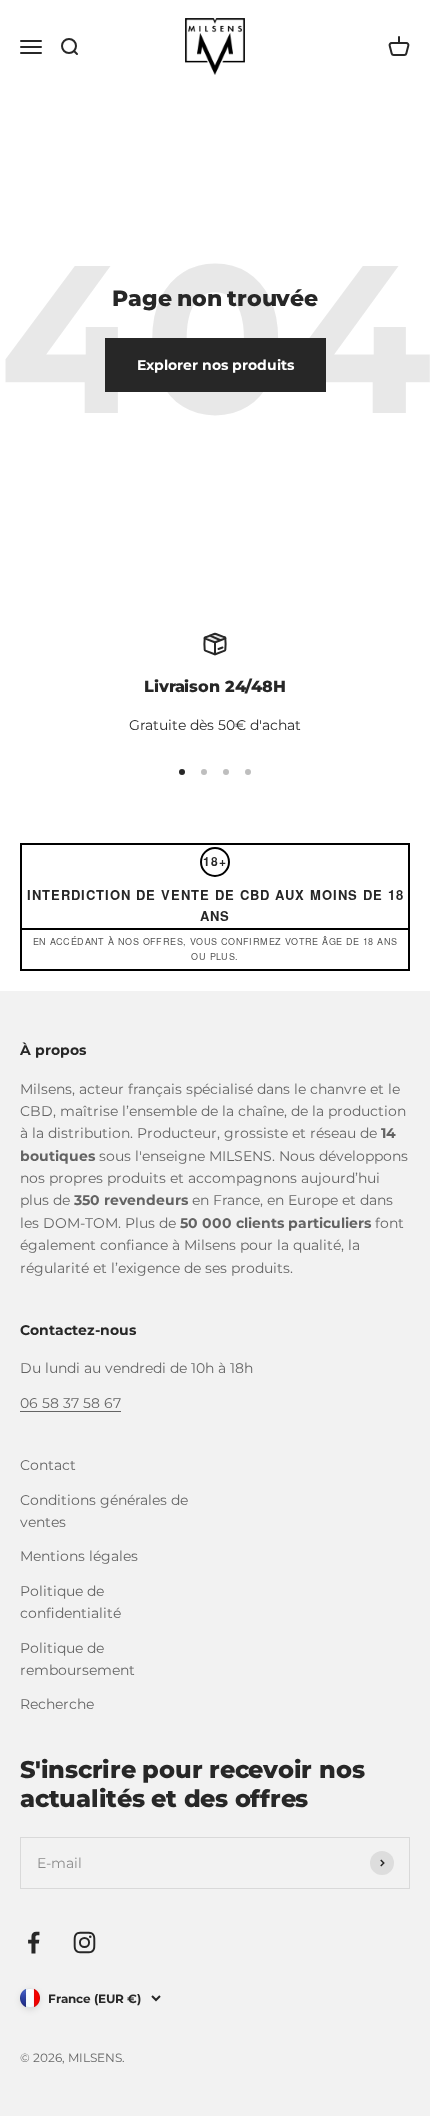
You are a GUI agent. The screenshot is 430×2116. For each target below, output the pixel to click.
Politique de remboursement (77, 1659)
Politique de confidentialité (70, 1602)
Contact (48, 1465)
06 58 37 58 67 (70, 1403)
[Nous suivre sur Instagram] (84, 1942)
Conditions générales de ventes (104, 1511)
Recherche (57, 1704)
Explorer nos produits (215, 365)
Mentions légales (79, 1556)
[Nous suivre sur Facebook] (33, 1942)
